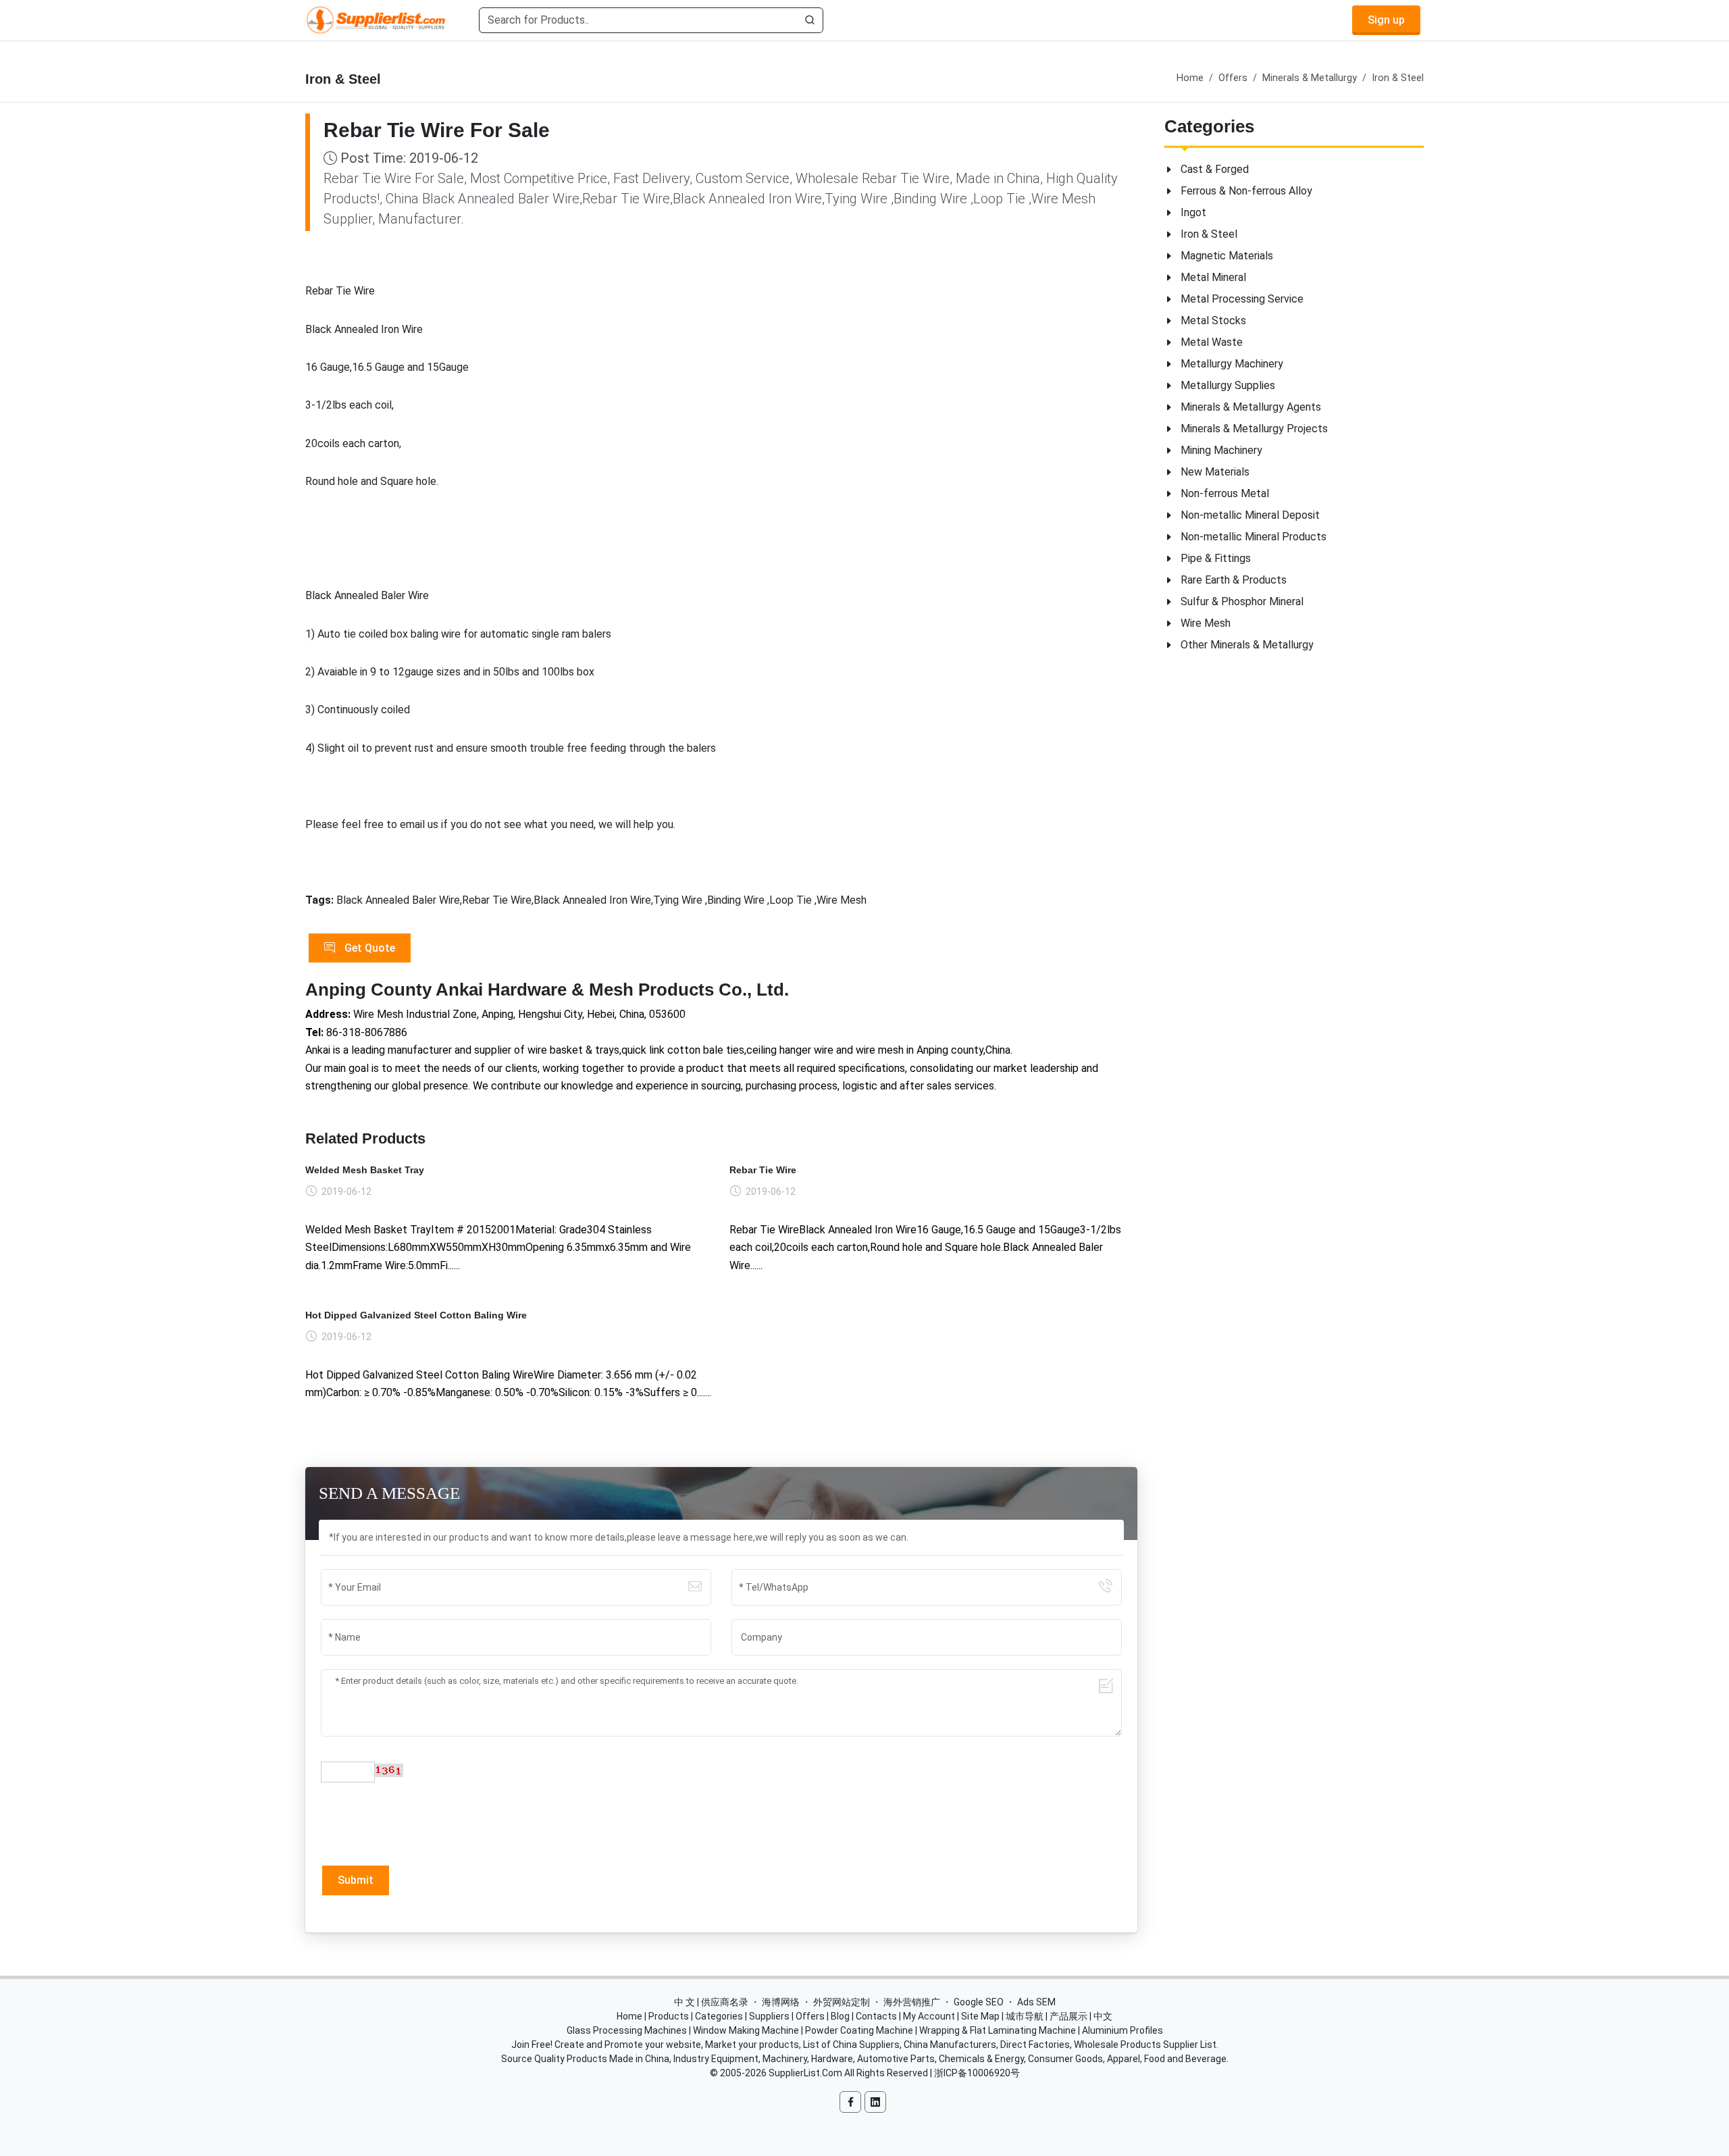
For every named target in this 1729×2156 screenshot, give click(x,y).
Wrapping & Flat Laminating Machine (998, 2030)
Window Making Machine (746, 2030)
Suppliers (769, 2016)
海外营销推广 (912, 2002)
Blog (840, 2016)
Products (669, 2016)
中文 (1103, 2016)
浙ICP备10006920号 (977, 2073)
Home (1190, 78)
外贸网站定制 (842, 2002)
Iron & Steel (1398, 78)
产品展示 (1068, 2016)
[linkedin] (875, 2102)
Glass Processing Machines (627, 2030)
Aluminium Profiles (1122, 2030)
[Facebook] (850, 2102)
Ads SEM (1036, 2002)
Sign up (1386, 20)
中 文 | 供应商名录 (711, 2002)
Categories (719, 2016)
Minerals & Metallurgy (1310, 78)
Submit (356, 1880)
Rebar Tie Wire (763, 1170)
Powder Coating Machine (859, 2030)
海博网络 (781, 2002)
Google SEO (979, 2002)
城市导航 (1025, 2016)
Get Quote (368, 948)
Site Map (980, 2016)
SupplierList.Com (805, 2073)
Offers (1233, 78)
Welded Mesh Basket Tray (365, 1170)
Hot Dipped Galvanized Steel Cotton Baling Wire (416, 1315)
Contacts (876, 2016)
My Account (929, 2016)
